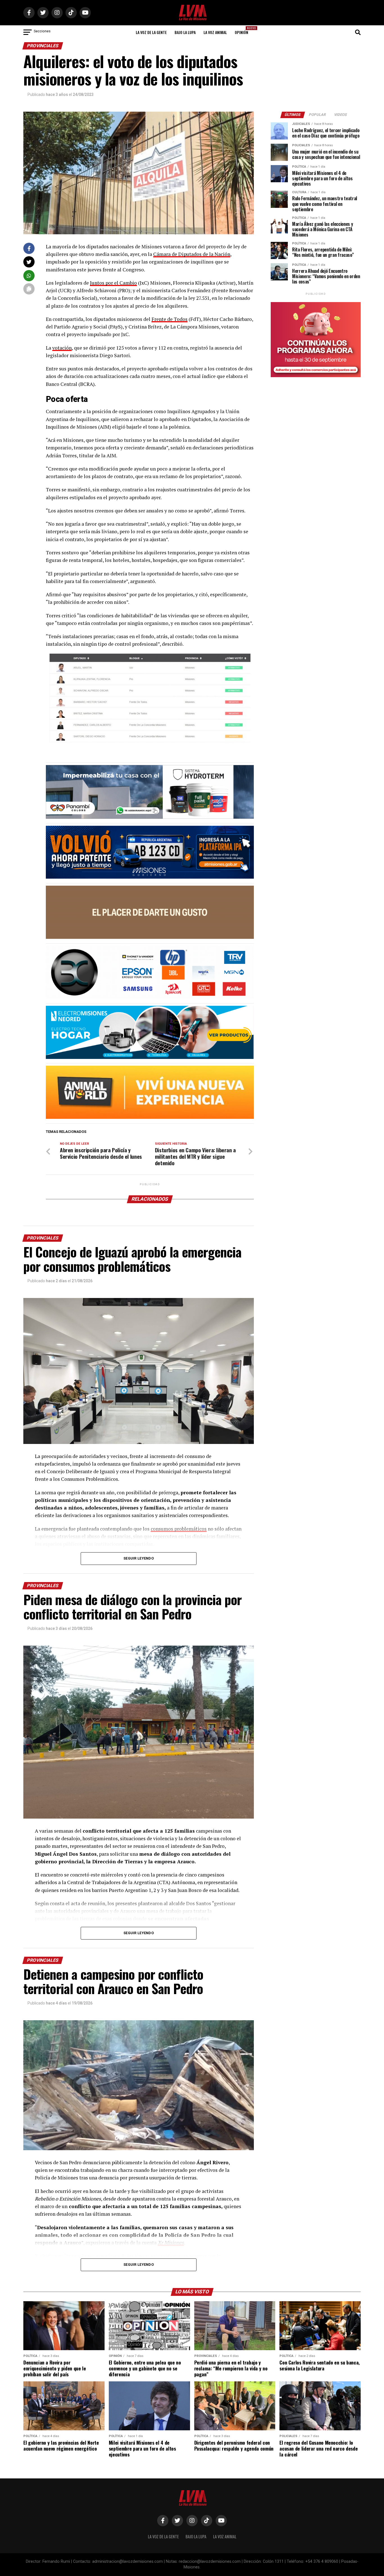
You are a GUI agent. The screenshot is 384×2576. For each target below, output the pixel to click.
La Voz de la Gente (151, 32)
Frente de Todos (170, 319)
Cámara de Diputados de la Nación (192, 254)
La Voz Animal (215, 32)
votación (62, 348)
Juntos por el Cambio (113, 283)
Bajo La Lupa (185, 32)
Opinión (243, 31)
